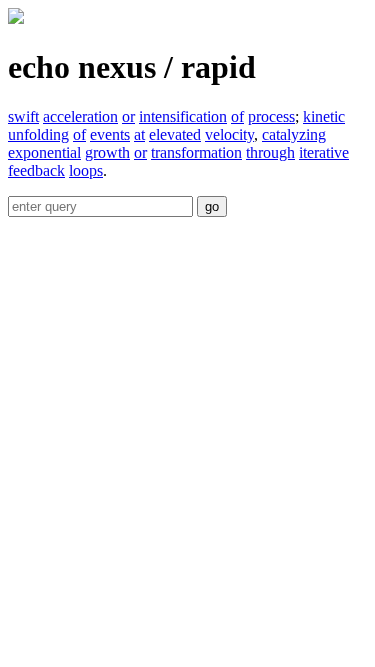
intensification (183, 116)
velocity (229, 134)
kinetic (324, 116)
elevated (175, 134)
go (212, 206)
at (139, 134)
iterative (324, 152)
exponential (44, 152)
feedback (36, 170)
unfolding (38, 134)
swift (23, 116)
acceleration (80, 116)
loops (86, 170)
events (110, 134)
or (128, 116)
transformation (196, 152)
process (271, 116)
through (270, 152)
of (237, 116)
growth (107, 152)
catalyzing (294, 134)
